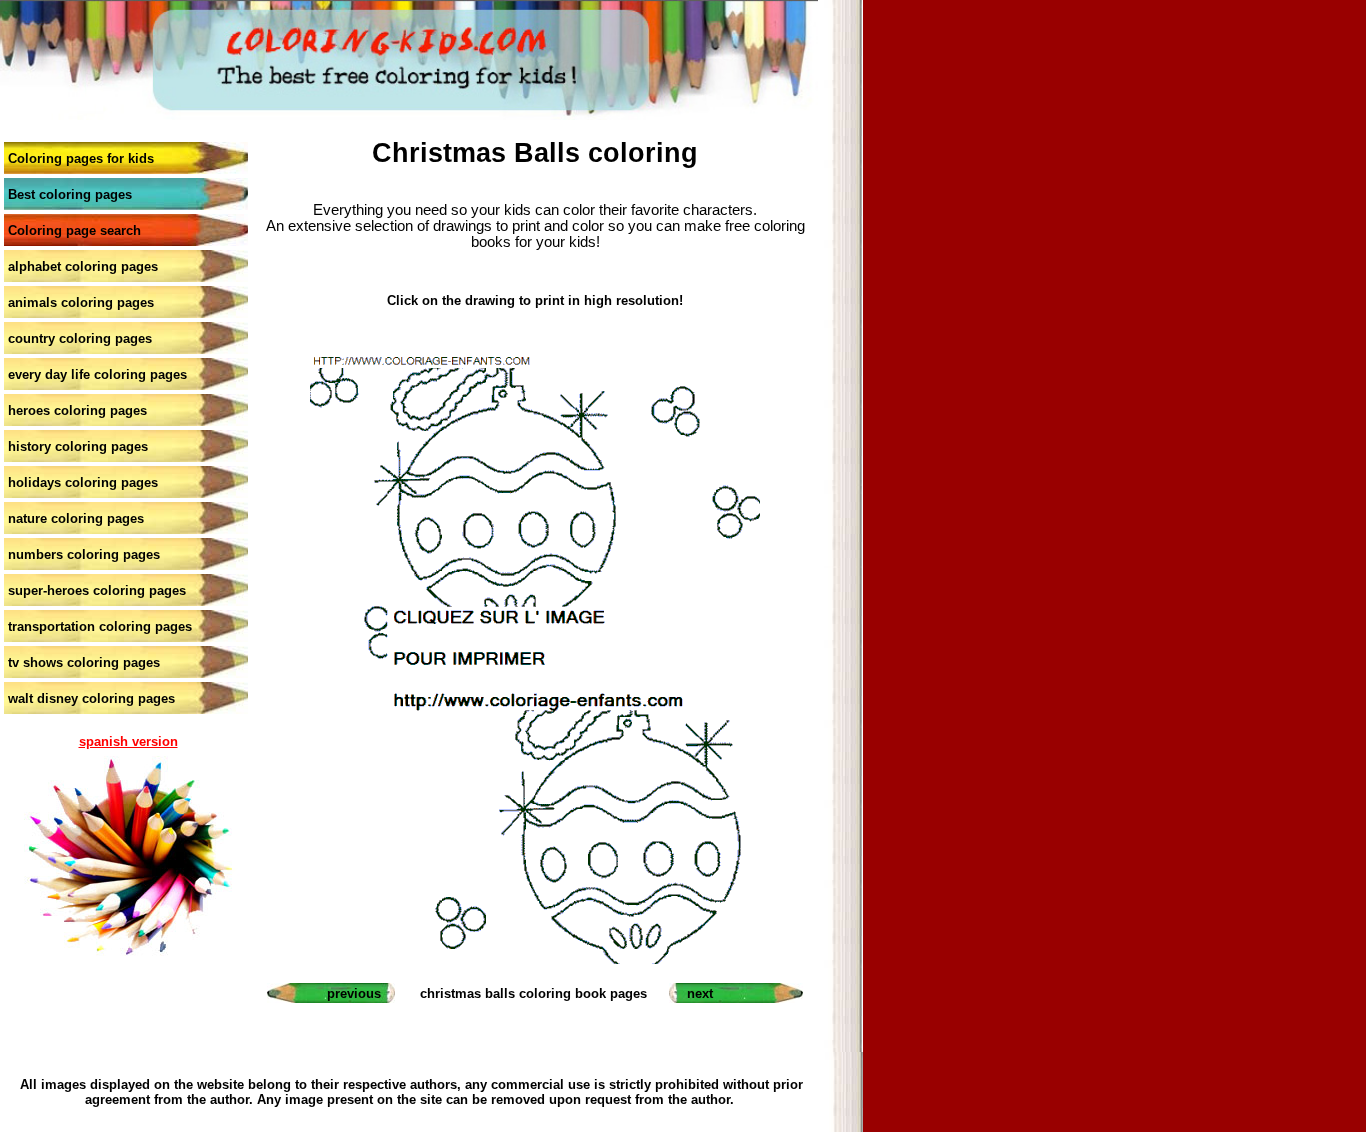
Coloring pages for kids (81, 158)
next (700, 993)
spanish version (128, 741)
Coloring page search (74, 230)
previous (354, 993)
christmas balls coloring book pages (533, 993)
